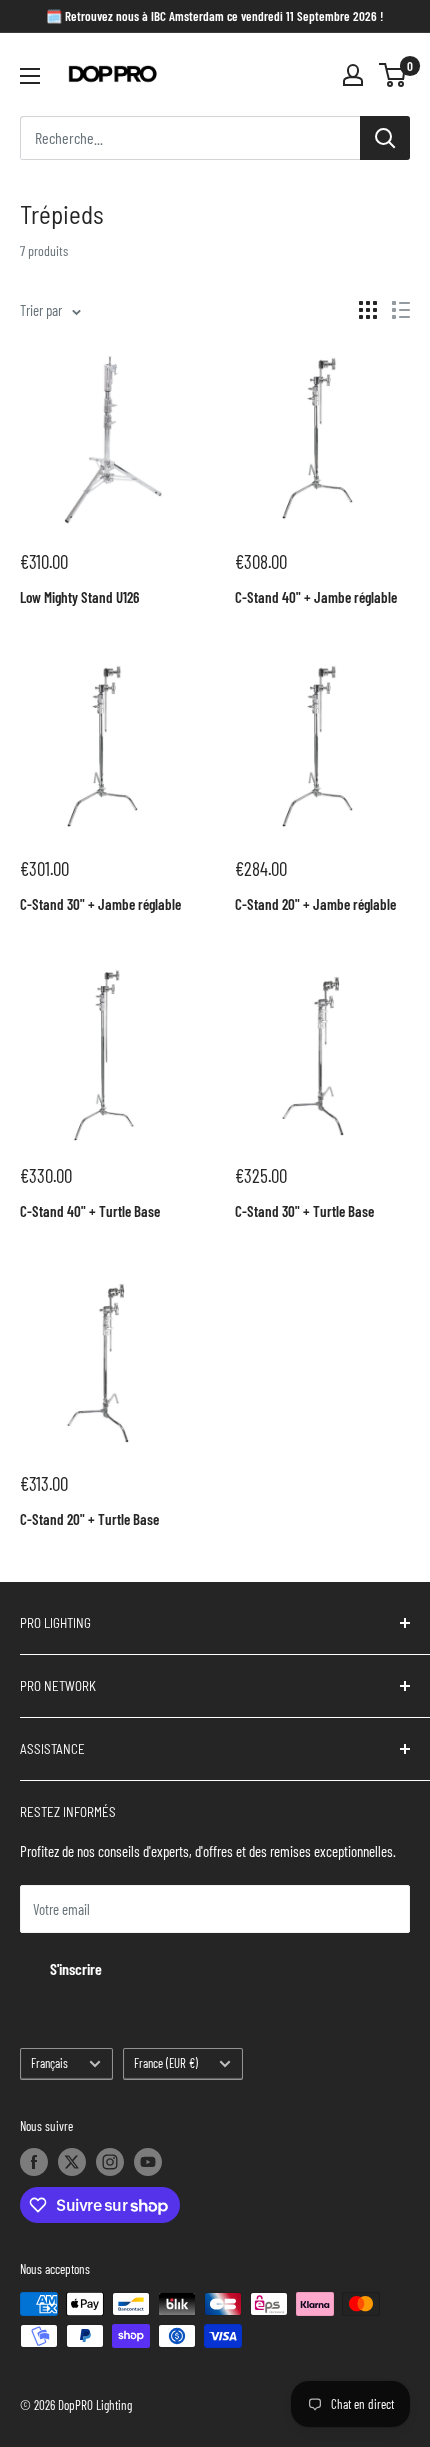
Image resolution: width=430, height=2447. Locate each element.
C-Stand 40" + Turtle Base (90, 1211)
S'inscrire (76, 1968)
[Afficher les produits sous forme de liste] (401, 310)
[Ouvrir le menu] (30, 76)
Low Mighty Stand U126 (79, 597)
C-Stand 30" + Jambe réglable (100, 904)
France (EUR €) (166, 2063)
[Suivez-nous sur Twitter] (72, 2162)
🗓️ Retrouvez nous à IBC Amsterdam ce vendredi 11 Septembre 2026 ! (215, 16)
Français (49, 2063)
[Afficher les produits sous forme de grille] (368, 310)
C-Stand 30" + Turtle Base (304, 1211)
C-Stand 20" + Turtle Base (89, 1519)
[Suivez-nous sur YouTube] (148, 2162)
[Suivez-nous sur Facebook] (34, 2162)
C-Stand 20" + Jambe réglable (315, 904)
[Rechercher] (385, 138)
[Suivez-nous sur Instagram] (110, 2162)
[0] (393, 75)
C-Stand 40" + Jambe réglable (316, 597)
